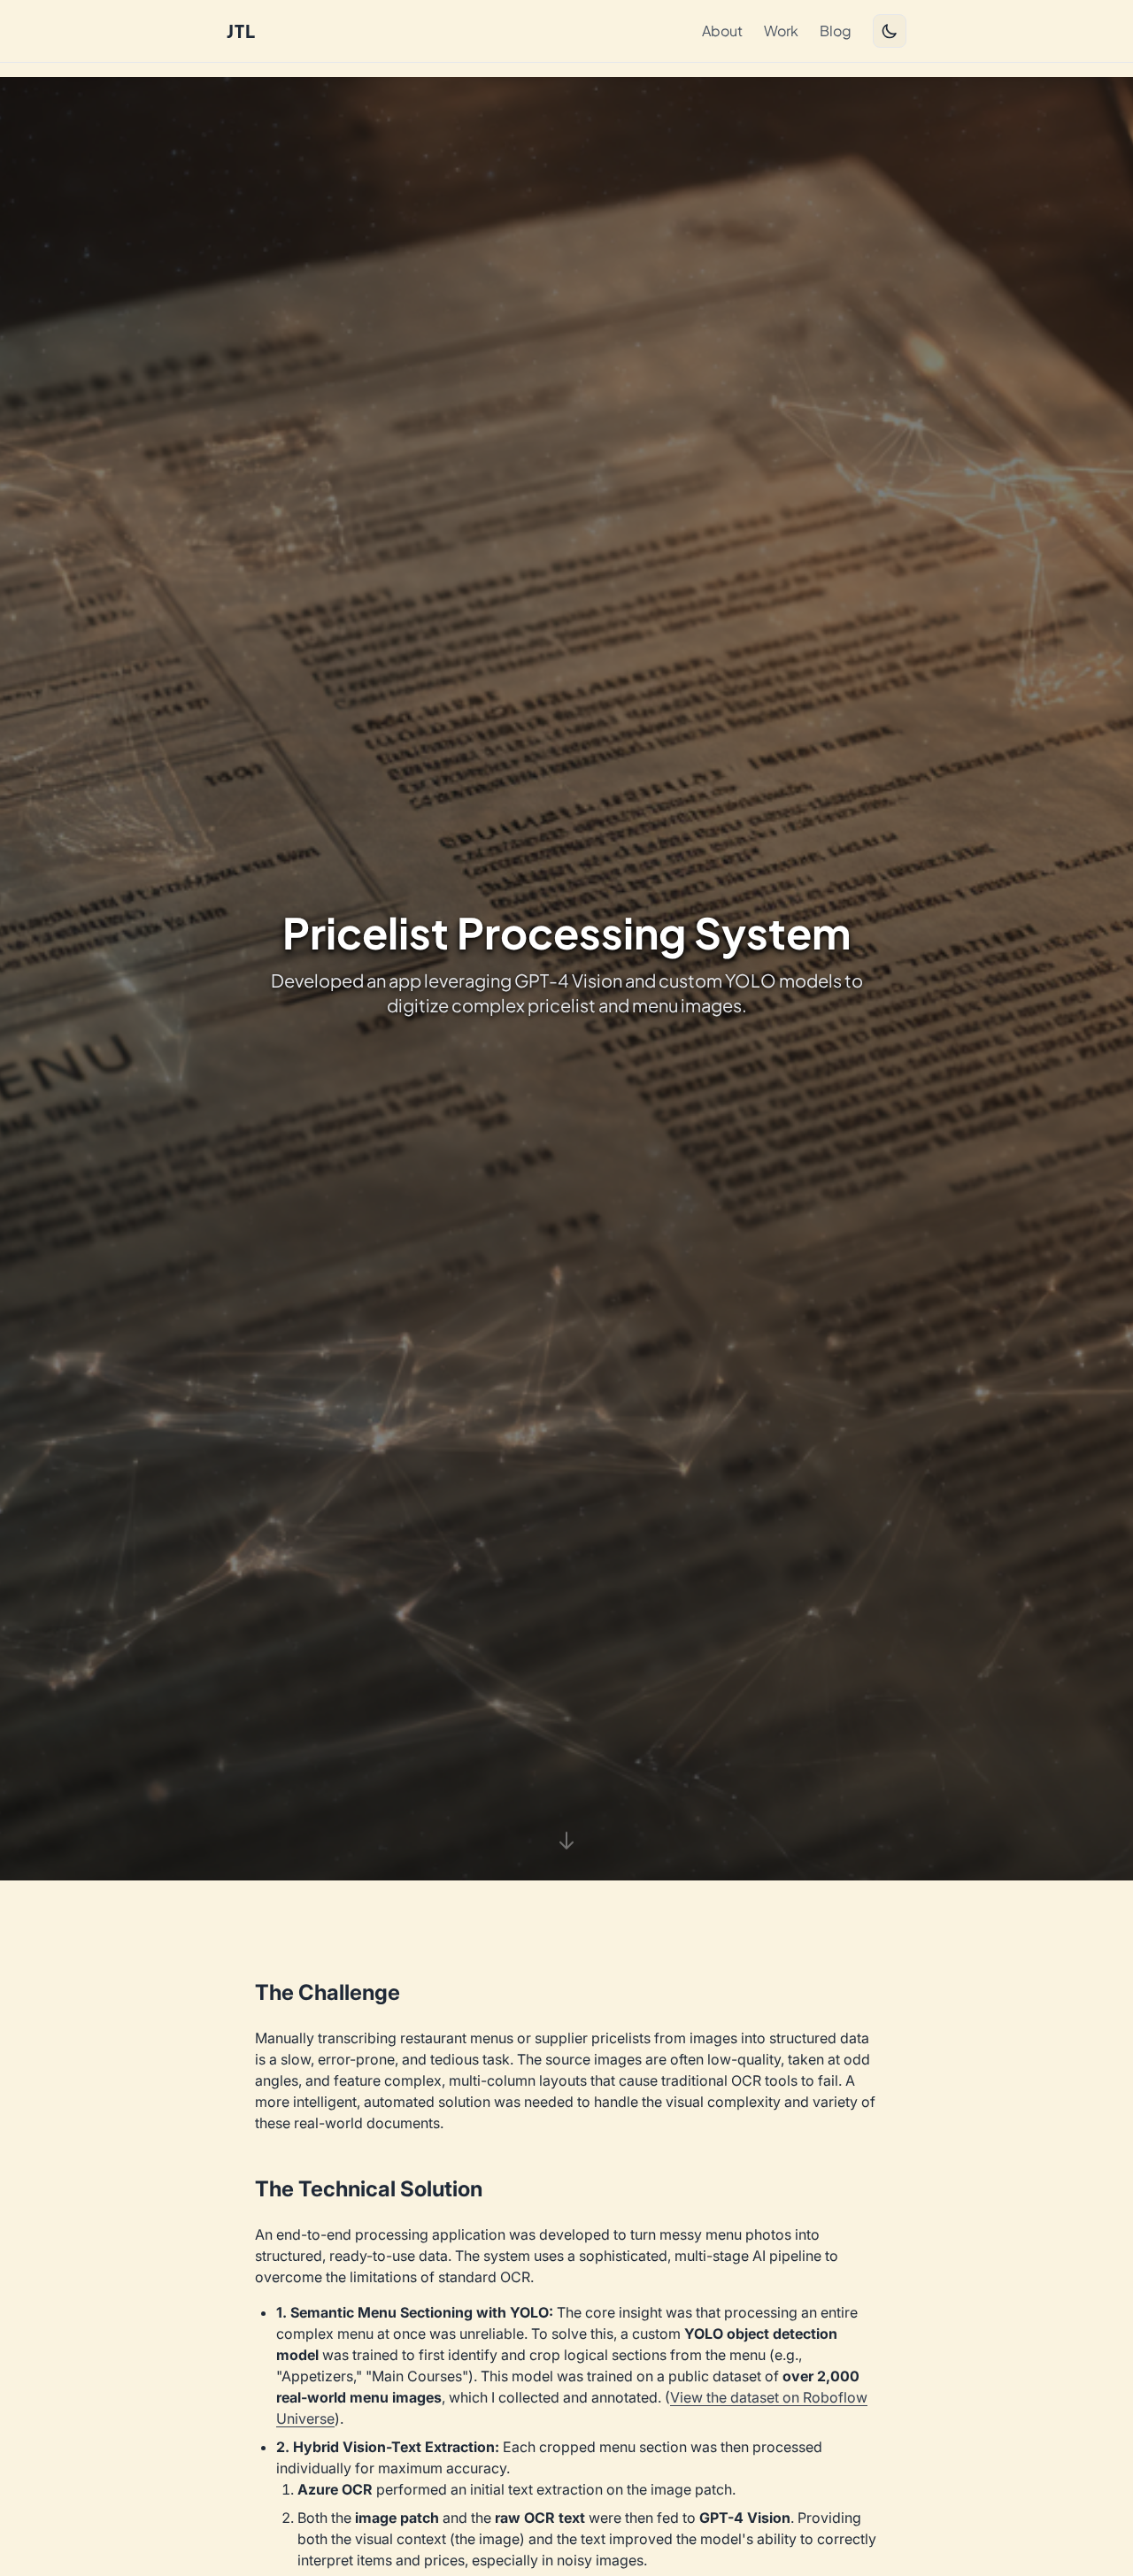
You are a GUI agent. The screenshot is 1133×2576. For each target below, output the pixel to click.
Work (781, 31)
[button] (566, 1839)
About (722, 31)
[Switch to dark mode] (890, 31)
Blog (836, 31)
